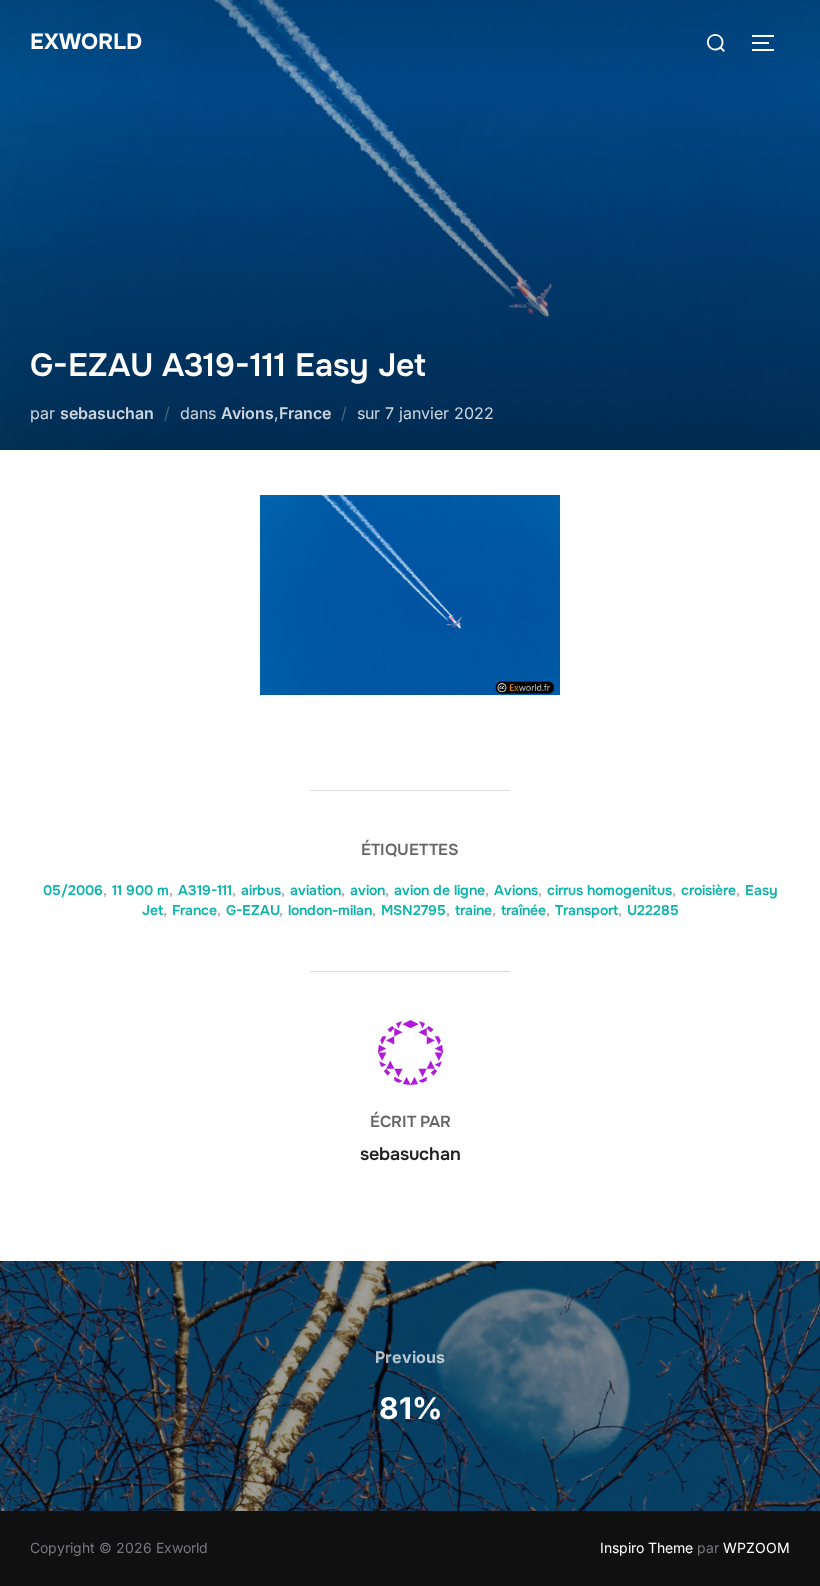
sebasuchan (107, 413)
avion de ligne (439, 890)
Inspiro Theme (646, 1547)
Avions (247, 413)
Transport (586, 910)
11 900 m (140, 890)
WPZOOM (756, 1547)
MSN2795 (413, 910)
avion (367, 890)
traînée (523, 910)
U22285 (653, 910)
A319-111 (205, 890)
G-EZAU (252, 910)
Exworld (86, 42)
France (305, 413)
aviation (315, 890)
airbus (261, 890)
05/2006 (73, 890)
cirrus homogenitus (609, 890)
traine (473, 910)
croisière (708, 890)
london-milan (330, 910)
